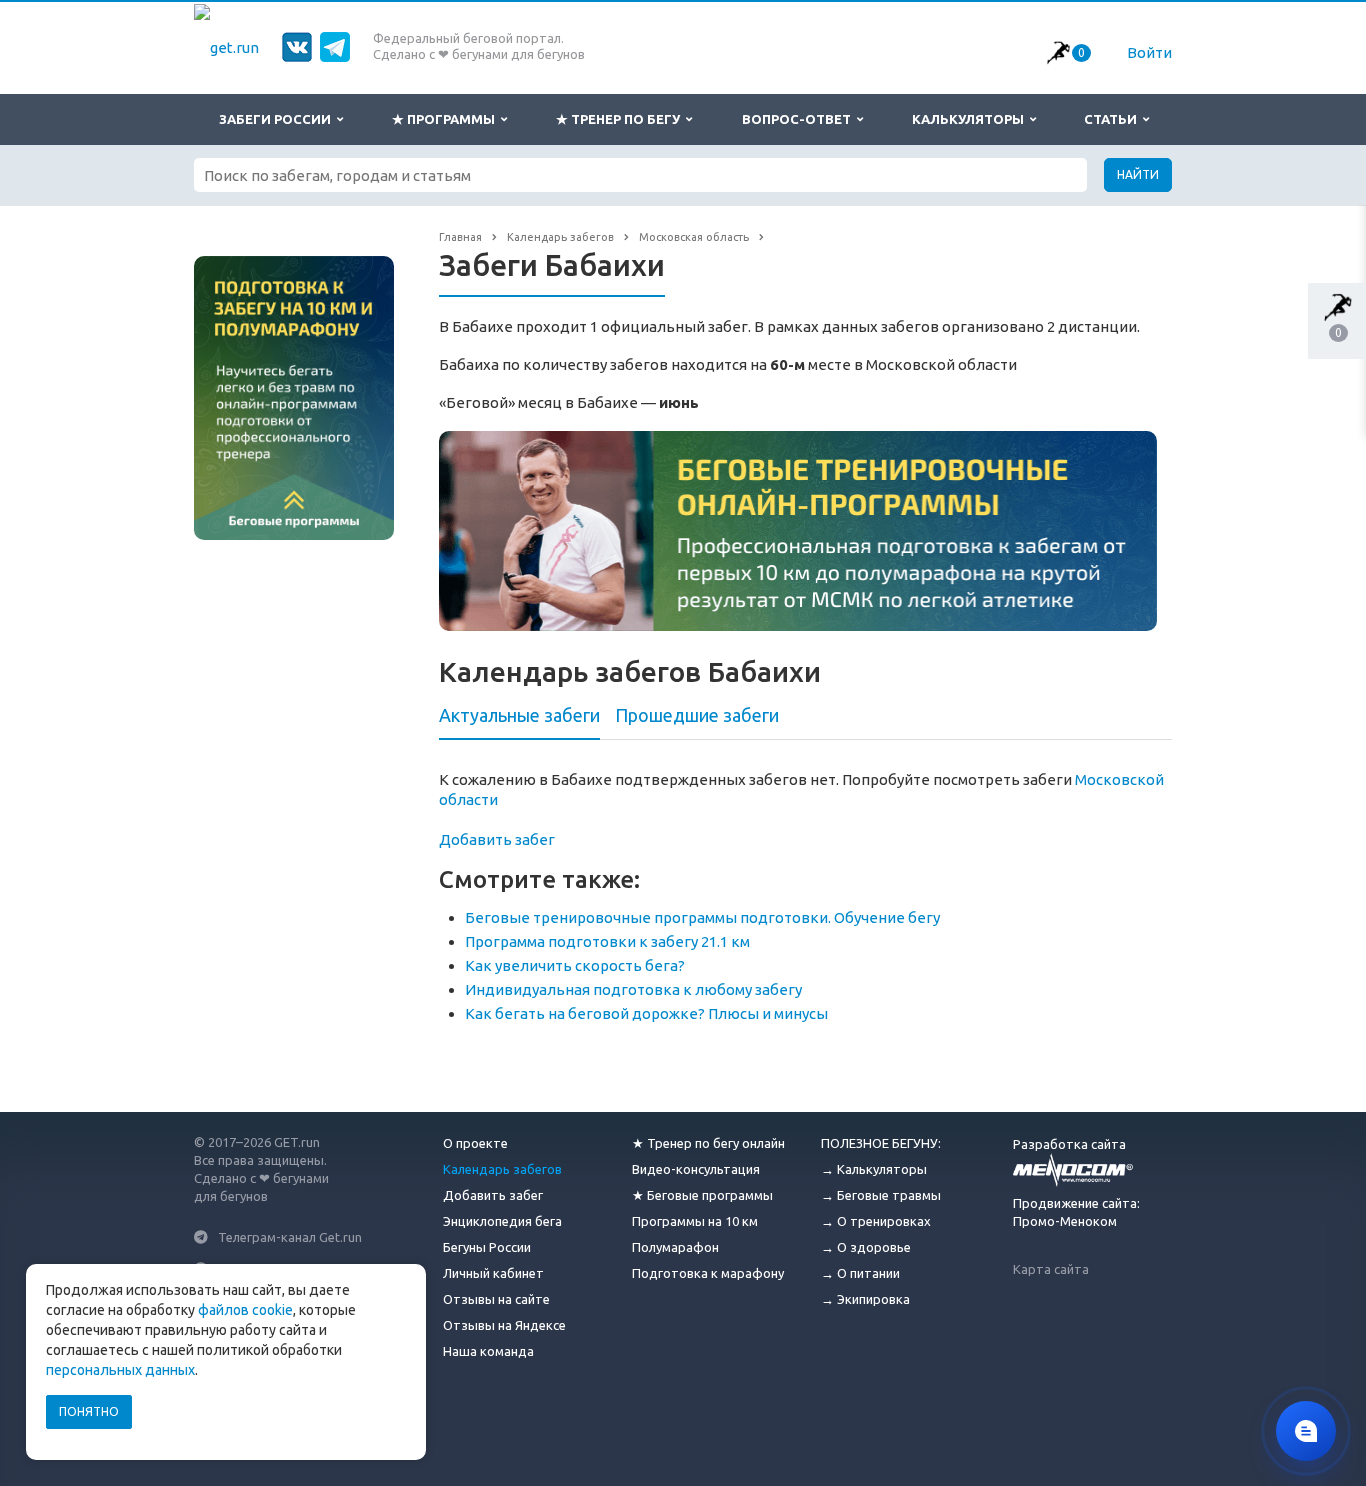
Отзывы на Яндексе (504, 1325)
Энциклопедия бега (502, 1221)
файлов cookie (245, 1310)
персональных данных (120, 1370)
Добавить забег (497, 839)
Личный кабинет (493, 1273)
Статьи (1113, 119)
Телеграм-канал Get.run (290, 1237)
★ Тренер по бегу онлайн (708, 1143)
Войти (1149, 52)
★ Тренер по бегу (621, 119)
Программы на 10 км (695, 1221)
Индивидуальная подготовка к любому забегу (633, 989)
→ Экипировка (865, 1299)
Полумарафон (675, 1247)
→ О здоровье (866, 1247)
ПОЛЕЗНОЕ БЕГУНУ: (881, 1143)
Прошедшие (697, 715)
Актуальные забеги (519, 715)
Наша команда (488, 1351)
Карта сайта (1051, 1269)
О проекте (475, 1143)
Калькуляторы (971, 119)
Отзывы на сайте (496, 1299)
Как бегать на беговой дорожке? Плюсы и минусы (646, 1013)
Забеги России (278, 119)
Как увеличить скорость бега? (575, 965)
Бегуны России (487, 1247)
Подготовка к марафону (708, 1273)
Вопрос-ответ (799, 119)
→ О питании (860, 1273)
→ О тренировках (876, 1221)
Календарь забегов (502, 1169)
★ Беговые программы (702, 1195)
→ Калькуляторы (874, 1169)
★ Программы (446, 119)
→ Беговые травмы (881, 1195)
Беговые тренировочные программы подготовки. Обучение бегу (702, 917)
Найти (1138, 174)
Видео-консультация (696, 1169)
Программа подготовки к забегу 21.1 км (607, 941)
